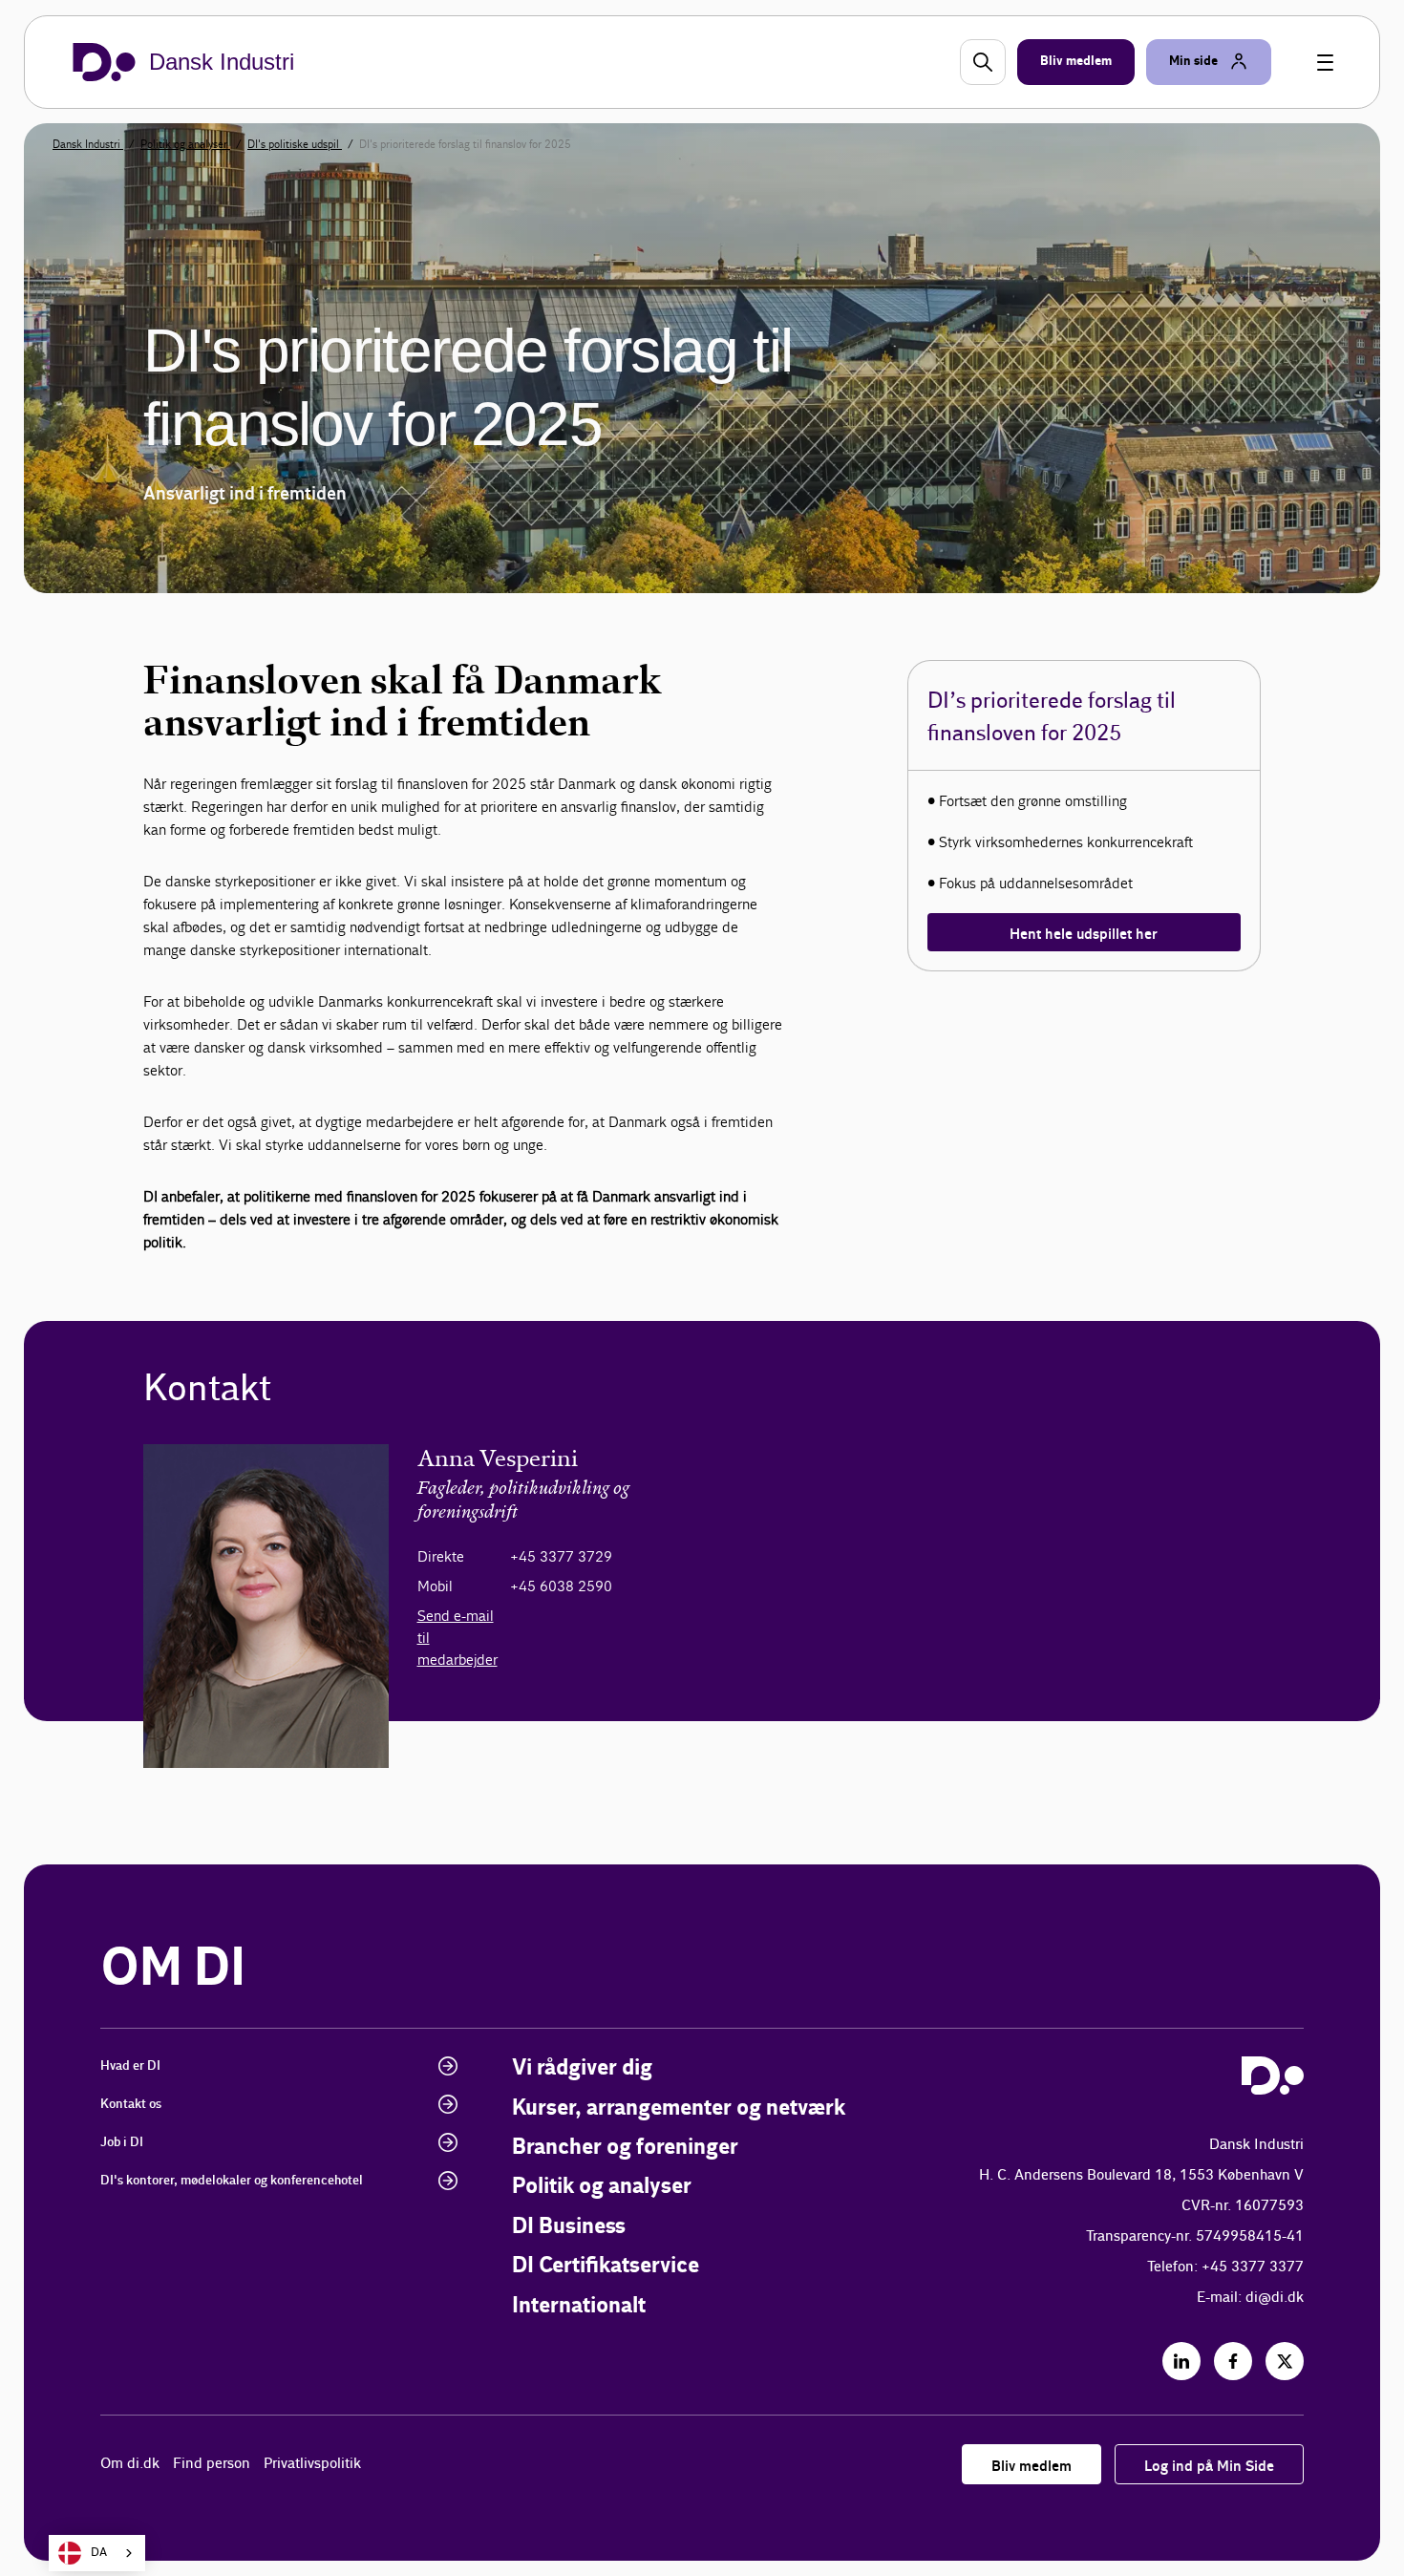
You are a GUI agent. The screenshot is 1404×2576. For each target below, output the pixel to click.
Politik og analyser (185, 144)
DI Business (569, 2227)
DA (99, 2553)
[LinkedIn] (1181, 2361)
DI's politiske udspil (295, 144)
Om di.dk (130, 2464)
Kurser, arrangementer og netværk (679, 2108)
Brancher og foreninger (625, 2148)
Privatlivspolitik (312, 2464)
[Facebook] (1233, 2361)
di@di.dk (1275, 2298)
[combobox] (97, 2553)
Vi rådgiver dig (582, 2068)
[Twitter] (1285, 2361)
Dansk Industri (88, 144)
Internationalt (579, 2306)
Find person (212, 2464)
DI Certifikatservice (606, 2266)
